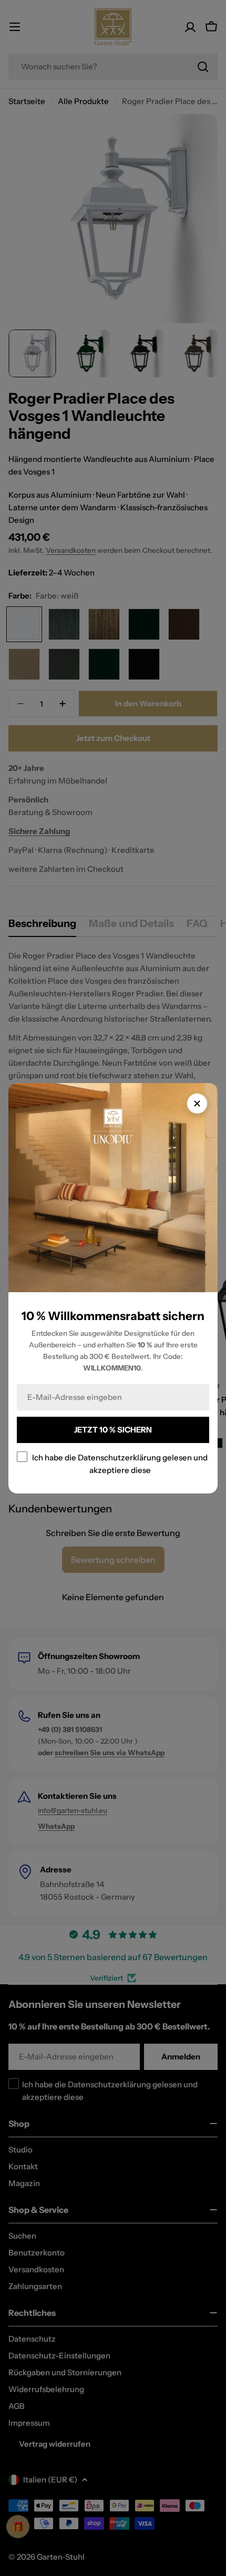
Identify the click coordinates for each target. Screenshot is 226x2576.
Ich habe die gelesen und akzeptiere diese (120, 1463)
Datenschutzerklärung (119, 1457)
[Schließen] (197, 1104)
